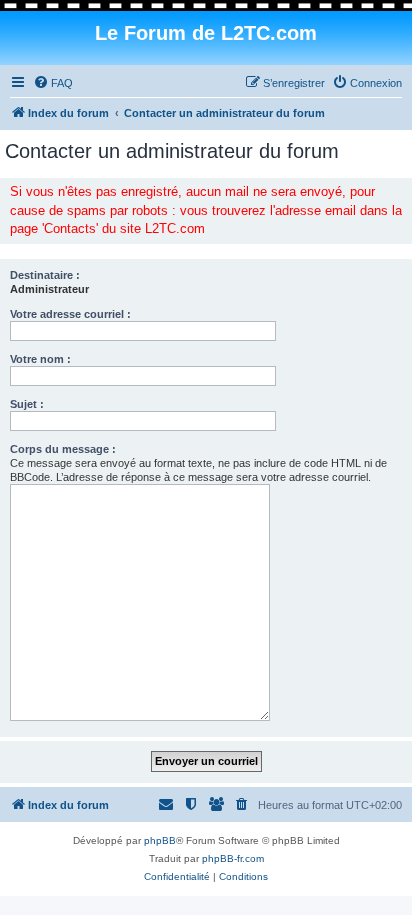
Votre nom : (40, 359)
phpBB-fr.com (233, 858)
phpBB (160, 840)
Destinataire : (45, 275)
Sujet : (27, 404)
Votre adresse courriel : (70, 314)
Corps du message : (63, 449)
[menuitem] (53, 83)
